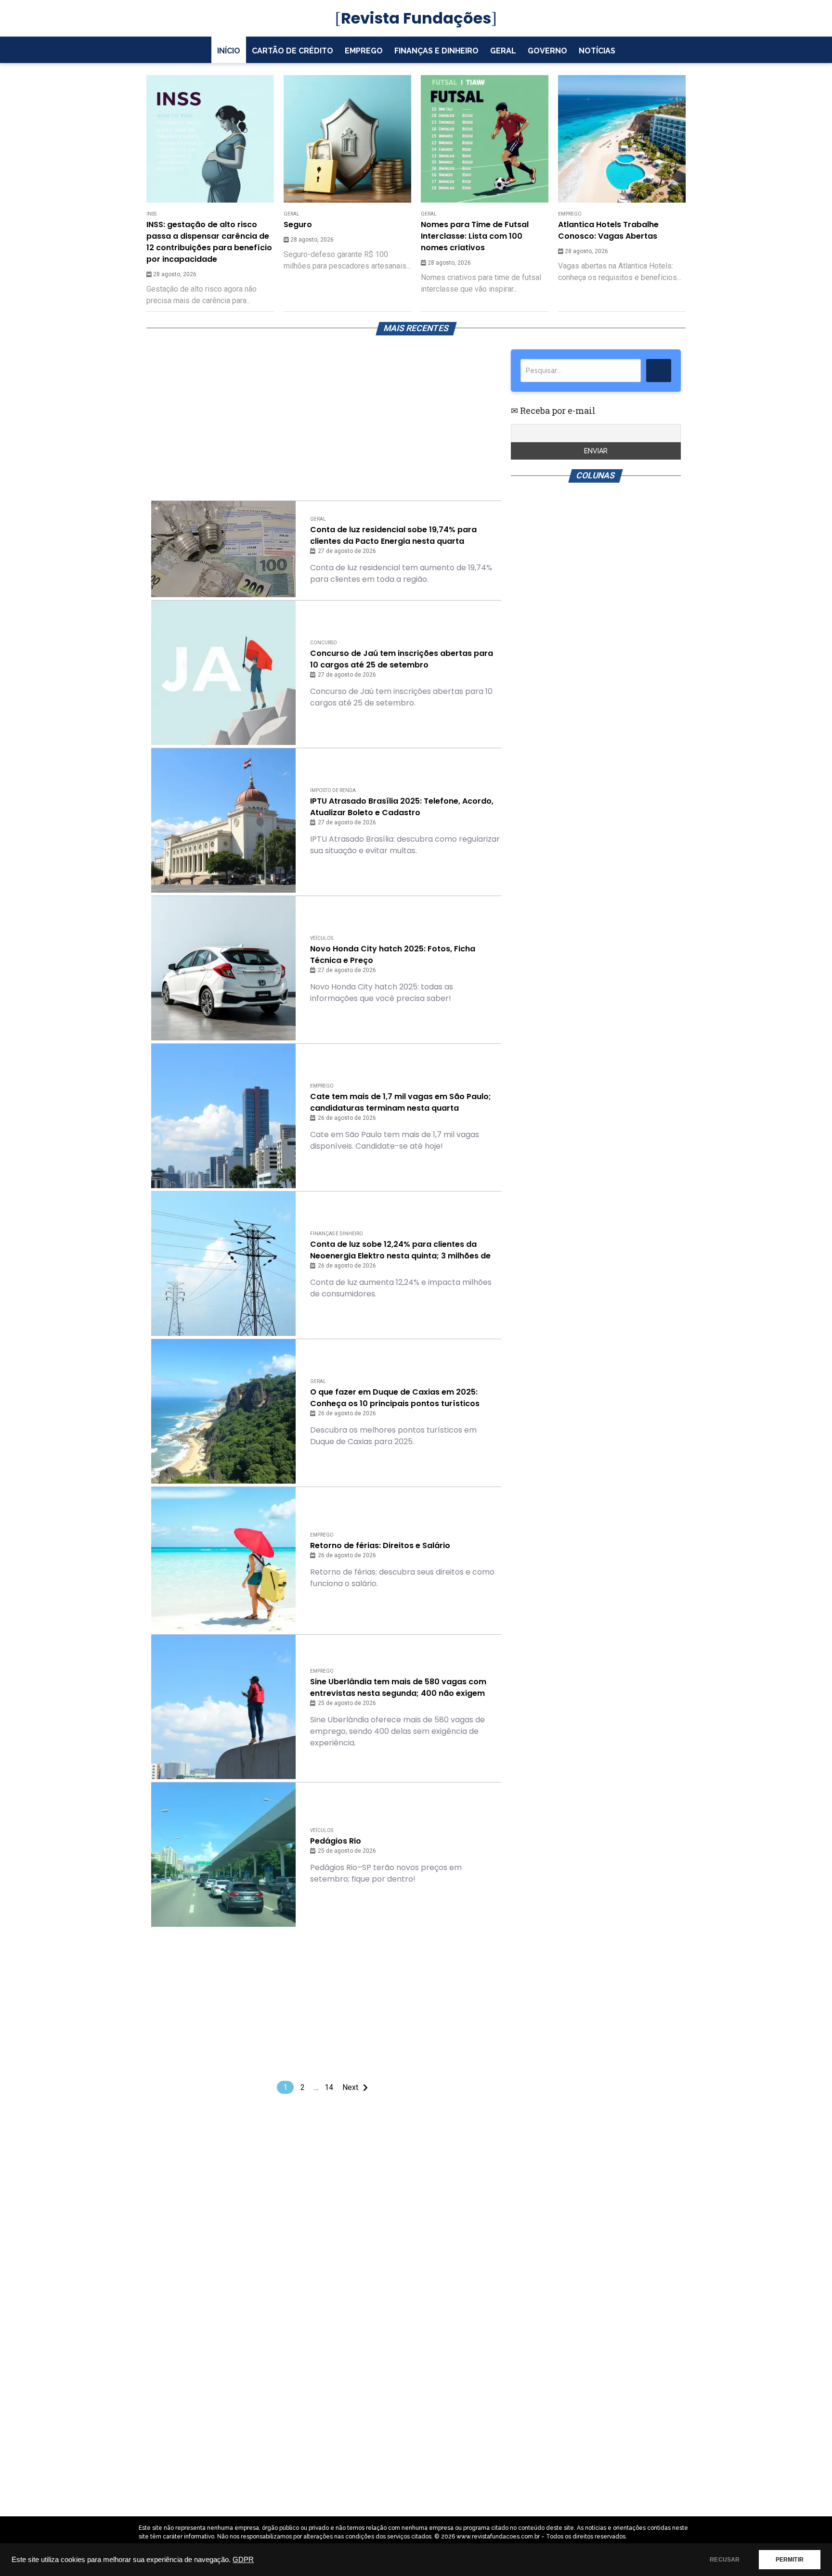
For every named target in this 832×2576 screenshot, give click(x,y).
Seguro (298, 224)
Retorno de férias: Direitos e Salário (380, 1545)
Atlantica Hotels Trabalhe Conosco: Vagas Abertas (608, 230)
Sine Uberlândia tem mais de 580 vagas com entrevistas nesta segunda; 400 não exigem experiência (398, 1688)
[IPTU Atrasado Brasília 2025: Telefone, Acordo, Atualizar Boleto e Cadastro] (223, 820)
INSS (151, 214)
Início (229, 51)
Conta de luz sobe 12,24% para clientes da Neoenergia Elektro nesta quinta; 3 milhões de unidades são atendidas (400, 1250)
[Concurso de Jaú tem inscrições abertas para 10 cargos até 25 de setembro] (223, 673)
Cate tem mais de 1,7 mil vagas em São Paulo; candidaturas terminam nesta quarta (401, 1102)
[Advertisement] (326, 417)
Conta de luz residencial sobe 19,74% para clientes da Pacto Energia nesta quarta (393, 535)
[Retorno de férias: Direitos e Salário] (223, 1559)
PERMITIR (790, 2560)
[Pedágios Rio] (223, 1855)
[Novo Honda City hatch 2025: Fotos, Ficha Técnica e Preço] (223, 968)
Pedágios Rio (336, 1841)
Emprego (364, 51)
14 (329, 2087)
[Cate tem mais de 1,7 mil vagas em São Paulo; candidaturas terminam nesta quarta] (223, 1116)
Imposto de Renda (333, 790)
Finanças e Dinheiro (436, 51)
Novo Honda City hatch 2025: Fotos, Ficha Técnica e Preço (393, 955)
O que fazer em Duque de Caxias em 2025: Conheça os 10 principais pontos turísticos (395, 1398)
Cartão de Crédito (292, 51)
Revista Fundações (416, 18)
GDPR (243, 2560)
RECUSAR (725, 2560)
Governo (547, 51)
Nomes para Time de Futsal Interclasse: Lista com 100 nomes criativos (475, 236)
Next (350, 2087)
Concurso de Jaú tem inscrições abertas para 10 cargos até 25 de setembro (402, 659)
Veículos (322, 938)
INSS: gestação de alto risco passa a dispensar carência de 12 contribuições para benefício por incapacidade (209, 242)
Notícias (597, 51)
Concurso (324, 643)
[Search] (659, 371)
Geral (503, 51)
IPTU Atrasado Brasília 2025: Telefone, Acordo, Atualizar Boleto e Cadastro (402, 807)
